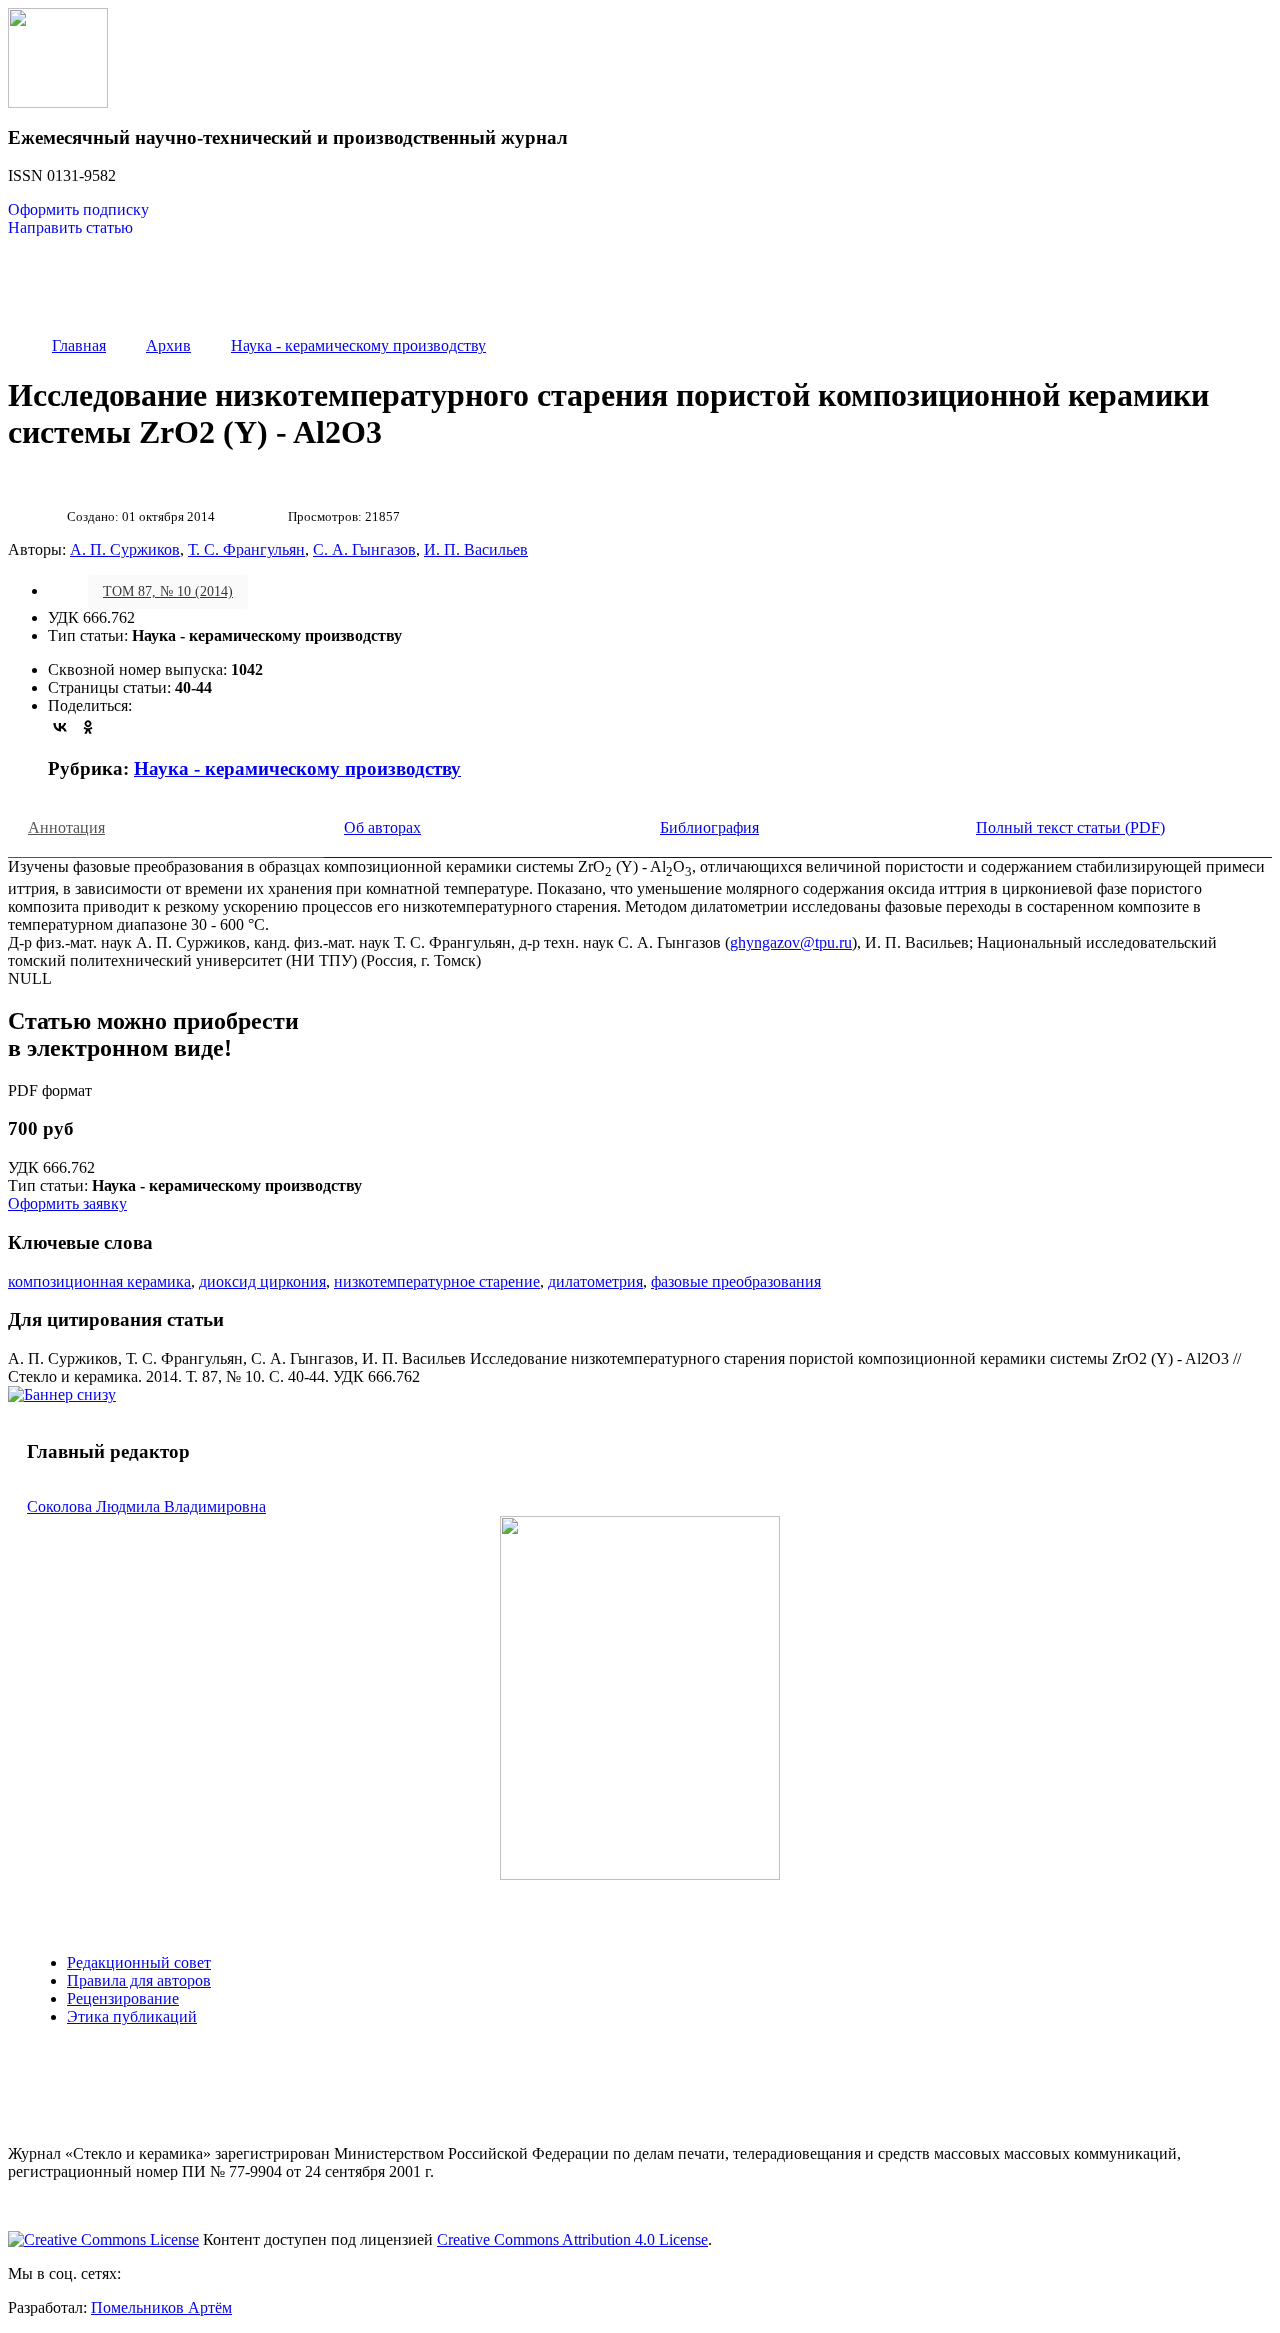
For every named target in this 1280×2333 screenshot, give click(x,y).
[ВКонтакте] (60, 727)
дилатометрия (595, 1281)
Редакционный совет (139, 1962)
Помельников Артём (161, 2307)
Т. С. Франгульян (246, 549)
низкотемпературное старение (437, 1281)
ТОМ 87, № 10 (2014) (168, 591)
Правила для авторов (139, 1980)
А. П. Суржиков (125, 549)
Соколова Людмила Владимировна (146, 1506)
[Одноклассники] (88, 727)
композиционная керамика (99, 1281)
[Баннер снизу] (62, 1394)
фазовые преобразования (736, 1281)
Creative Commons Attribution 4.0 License (572, 2239)
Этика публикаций (132, 2016)
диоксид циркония (262, 1281)
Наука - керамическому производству (297, 768)
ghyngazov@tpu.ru (791, 942)
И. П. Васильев (476, 549)
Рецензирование (123, 1998)
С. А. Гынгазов (364, 549)
